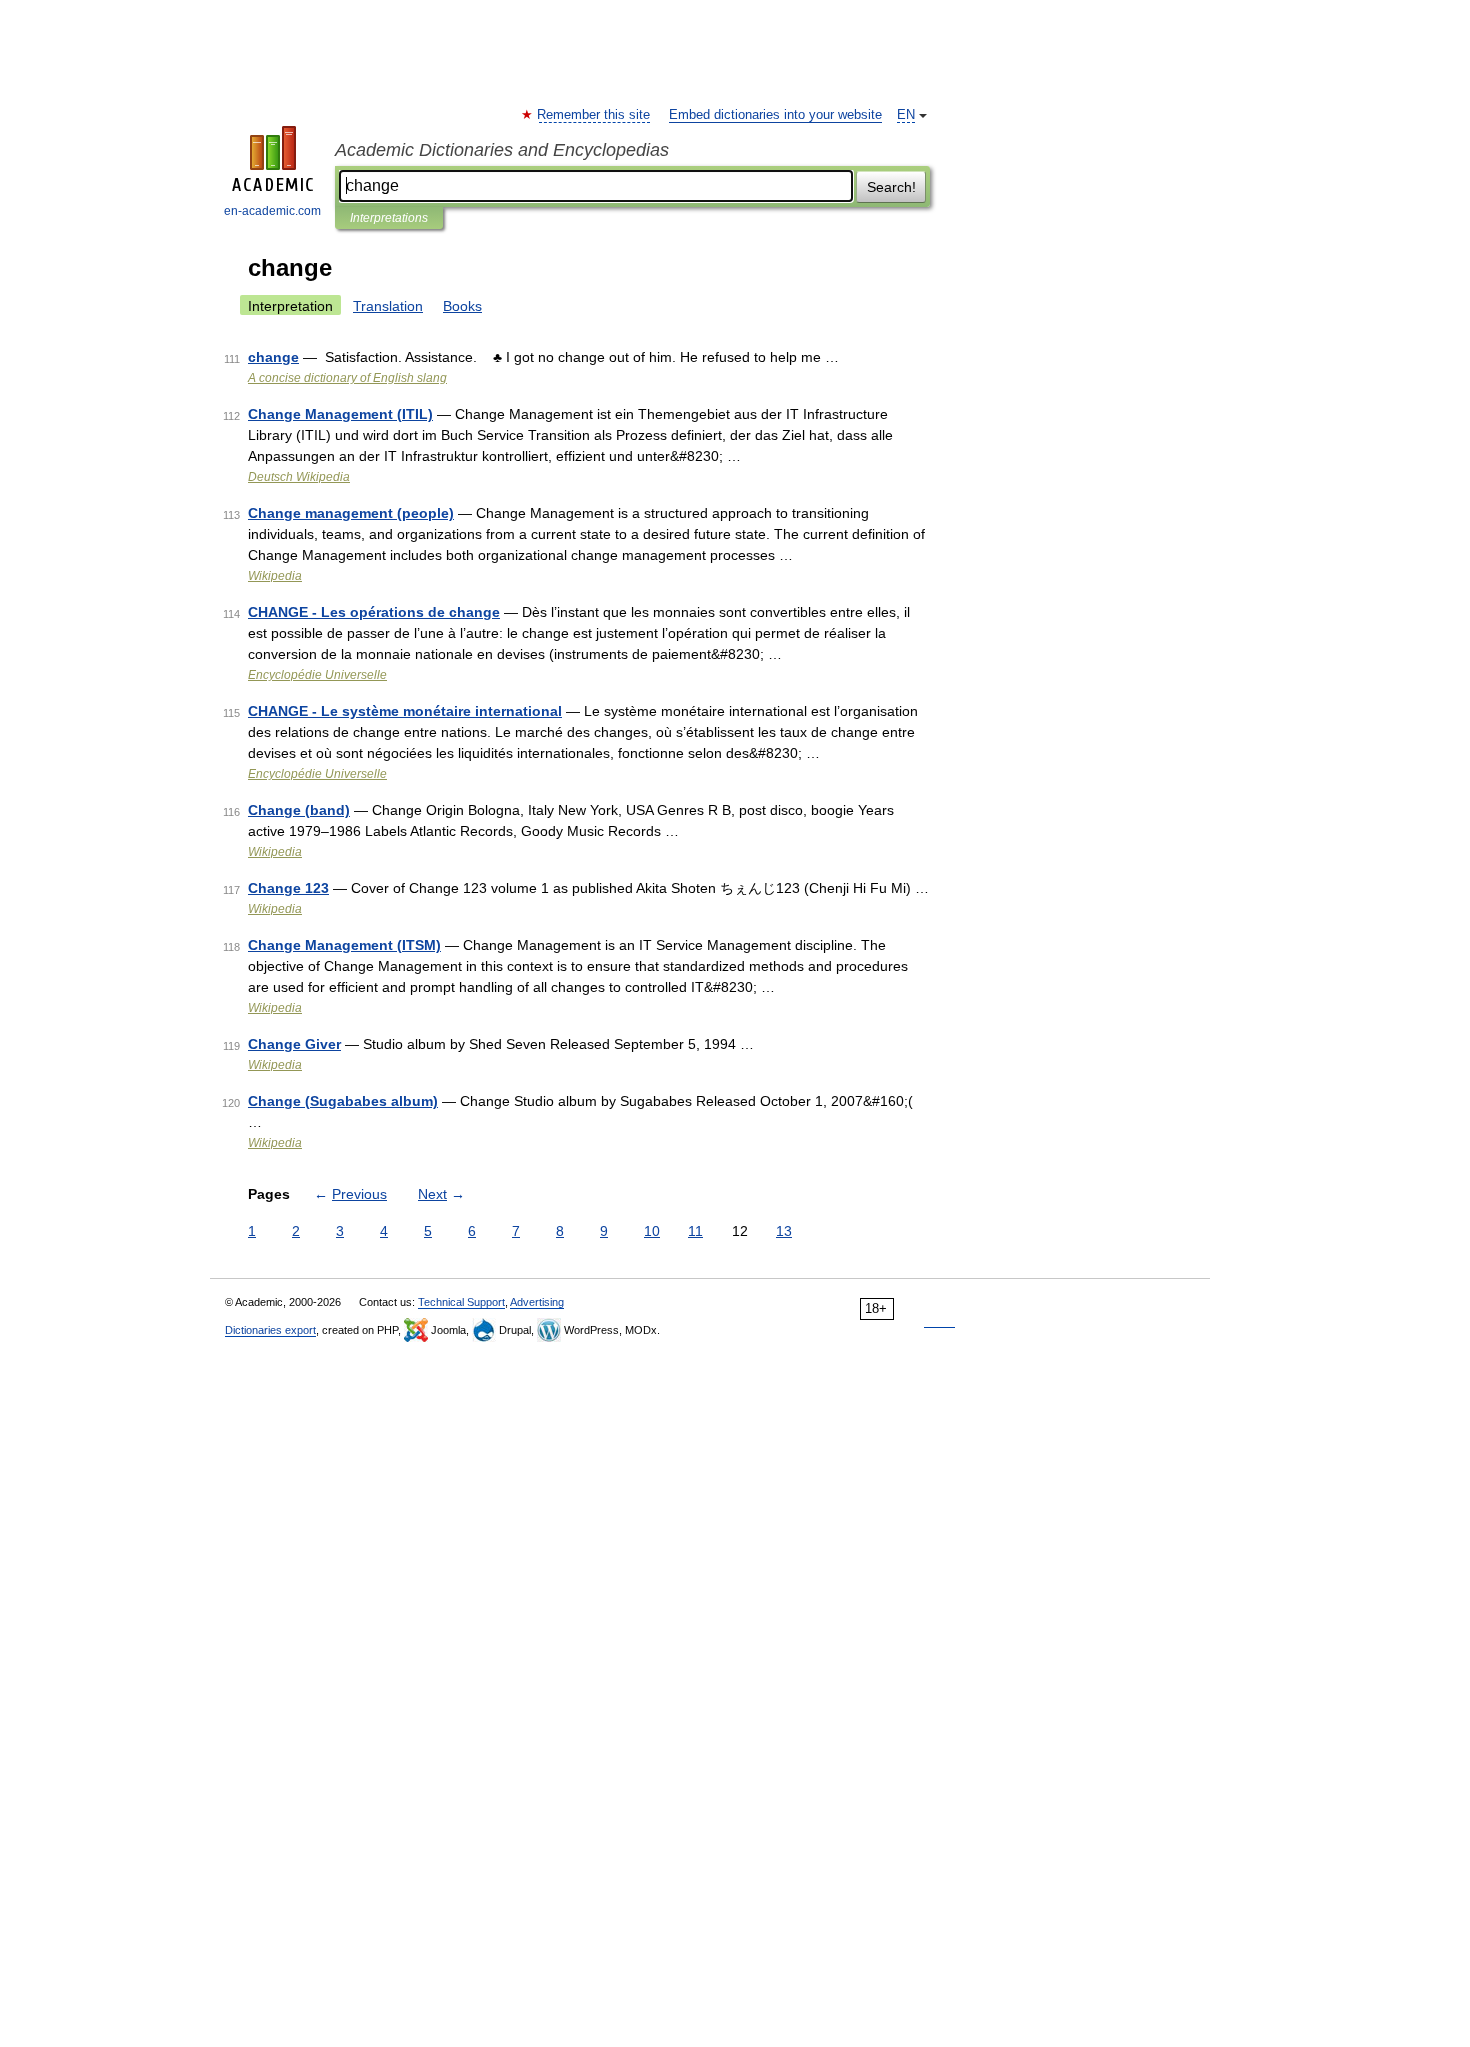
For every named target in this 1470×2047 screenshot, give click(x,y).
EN (906, 115)
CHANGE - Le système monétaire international (405, 711)
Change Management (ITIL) (340, 414)
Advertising (537, 1302)
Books (462, 306)
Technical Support (461, 1302)
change (273, 357)
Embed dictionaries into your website (775, 115)
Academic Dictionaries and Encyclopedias (502, 150)
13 (784, 1231)
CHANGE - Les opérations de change (374, 612)
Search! (891, 187)
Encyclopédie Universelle (317, 675)
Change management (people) (351, 513)
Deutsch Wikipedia (299, 477)
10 (652, 1231)
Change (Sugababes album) (343, 1101)
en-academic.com (272, 211)
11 (695, 1231)
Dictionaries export (270, 1330)
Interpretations (389, 218)
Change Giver (294, 1044)
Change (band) (299, 810)
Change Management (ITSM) (344, 945)
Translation (388, 306)
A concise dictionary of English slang (347, 378)
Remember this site (594, 115)
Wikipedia (275, 576)
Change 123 (288, 888)
